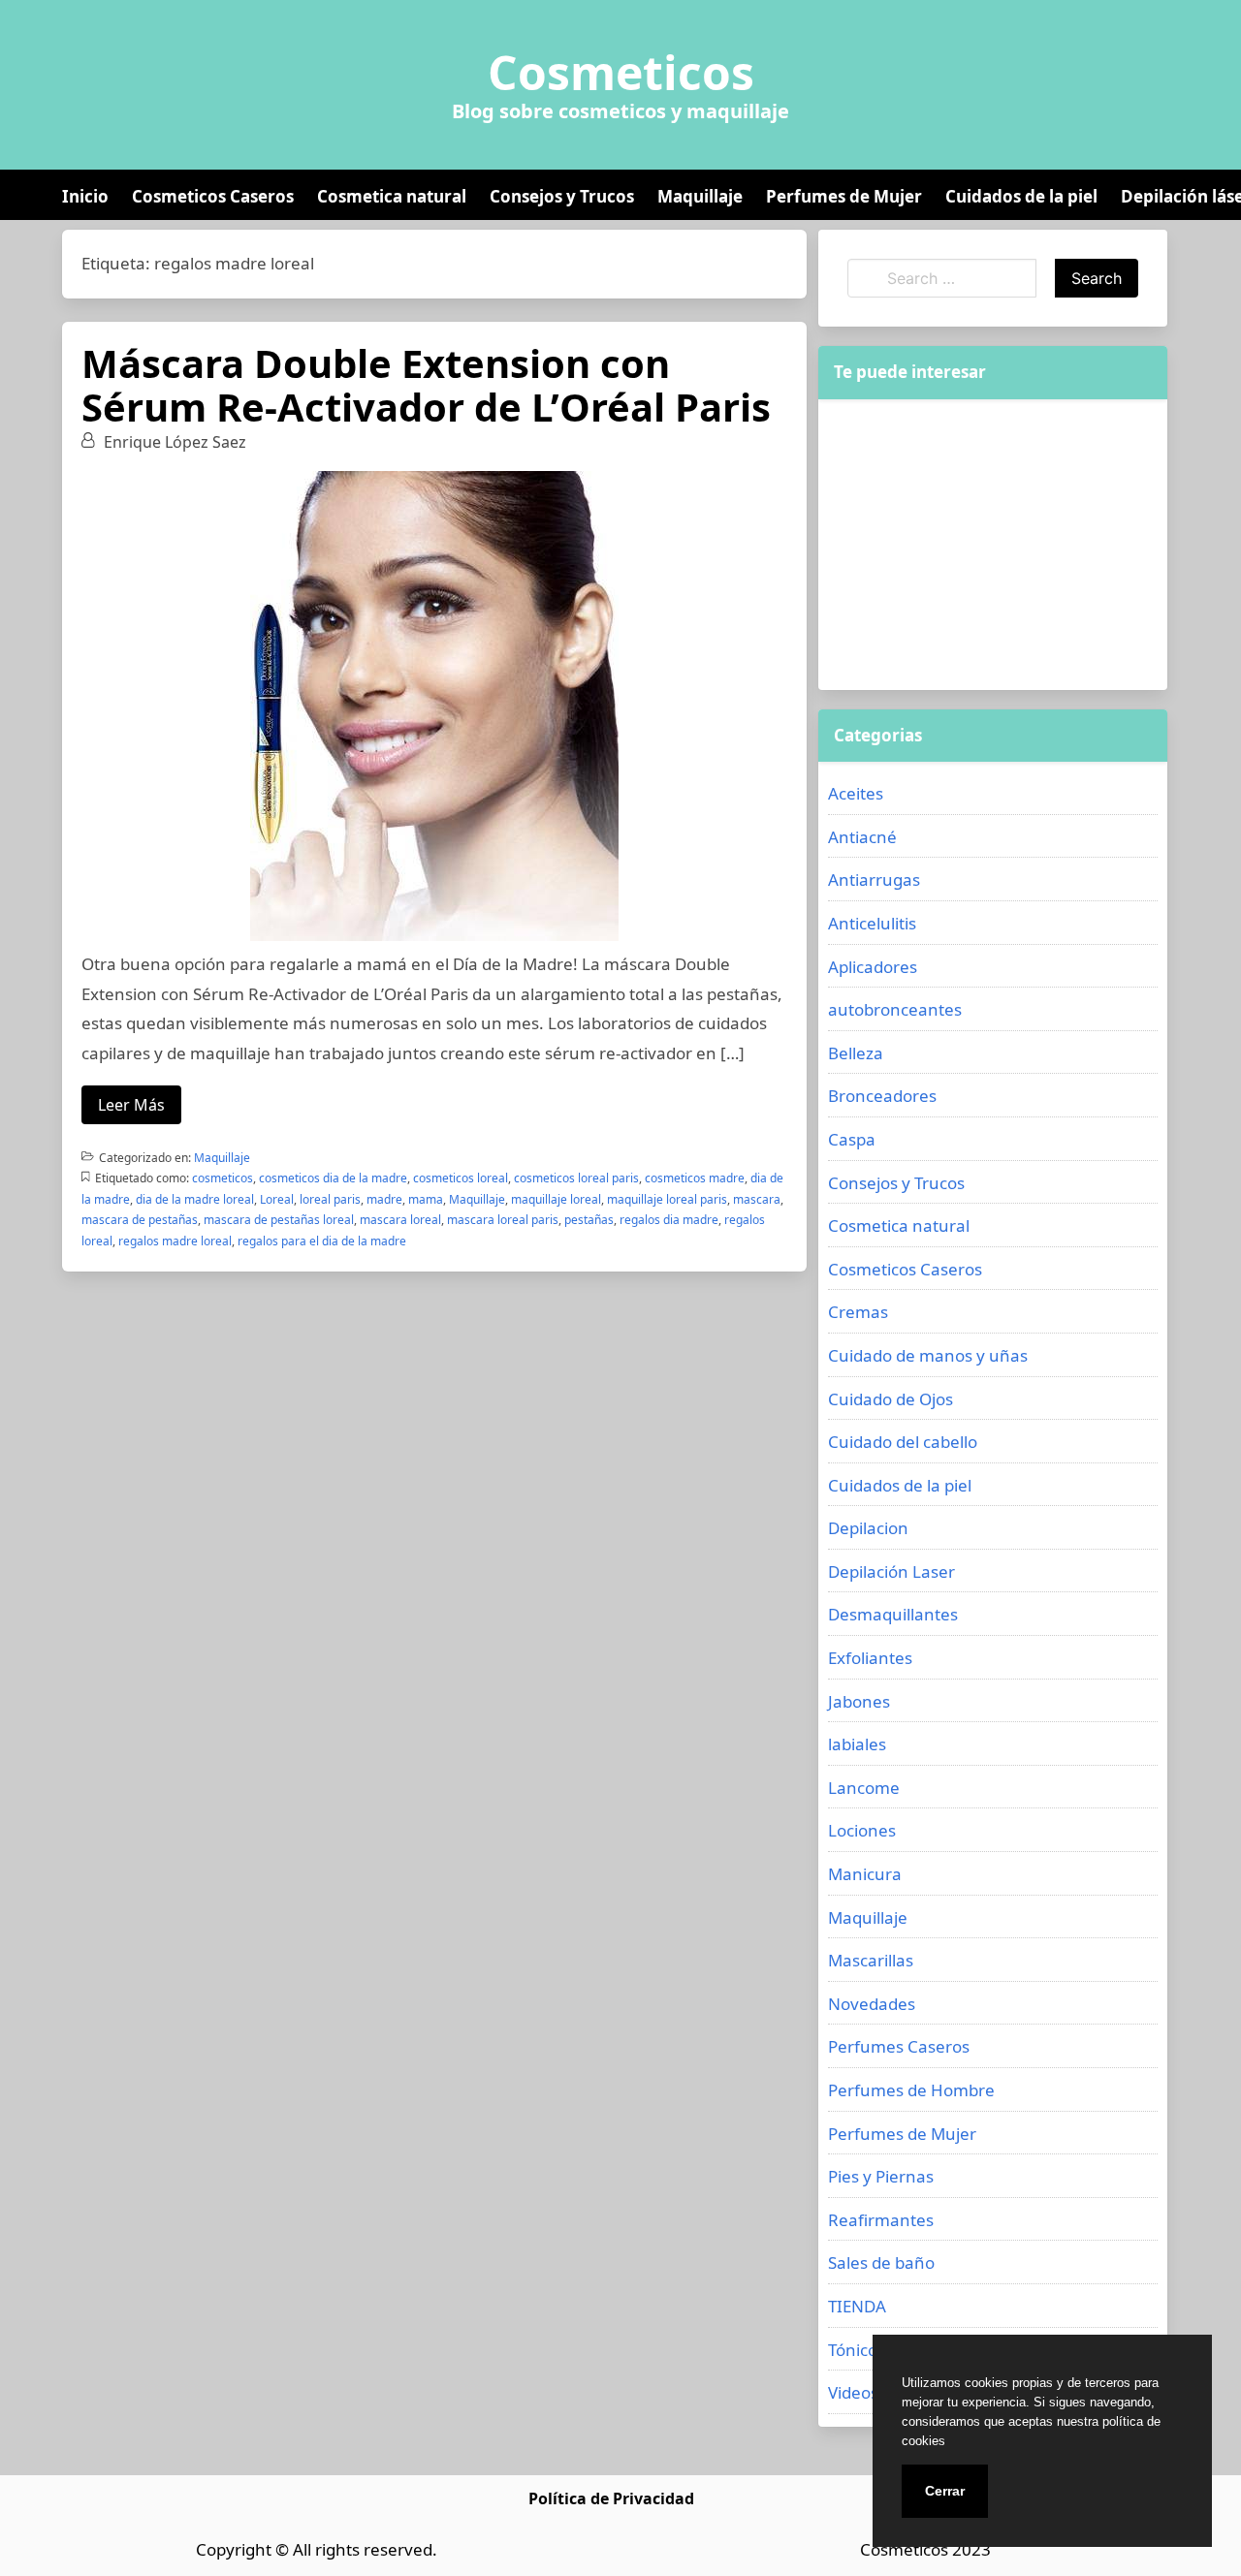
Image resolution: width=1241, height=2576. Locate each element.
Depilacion (868, 1528)
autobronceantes (895, 1009)
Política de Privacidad (611, 2498)
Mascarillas (871, 1960)
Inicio (85, 196)
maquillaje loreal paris (667, 1199)
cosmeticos (223, 1178)
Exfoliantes (870, 1658)
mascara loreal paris (503, 1220)
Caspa (852, 1139)
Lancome (864, 1788)
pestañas (589, 1220)
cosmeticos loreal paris (576, 1178)
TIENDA (857, 2306)
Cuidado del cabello (903, 1442)
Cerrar (945, 2491)
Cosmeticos (621, 73)
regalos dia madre (669, 1220)
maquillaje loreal (556, 1199)
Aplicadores (873, 967)
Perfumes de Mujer (844, 196)
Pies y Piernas (881, 2176)
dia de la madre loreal (195, 1199)
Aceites (856, 793)
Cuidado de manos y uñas (928, 1355)
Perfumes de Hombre (911, 2090)
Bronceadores (882, 1096)
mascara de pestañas (140, 1220)
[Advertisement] (993, 545)
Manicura (865, 1874)
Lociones (862, 1830)
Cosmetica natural (392, 196)
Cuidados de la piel (1021, 196)
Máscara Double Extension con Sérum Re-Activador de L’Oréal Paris (426, 385)
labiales (857, 1744)
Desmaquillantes (893, 1614)
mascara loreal (400, 1220)
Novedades (872, 2004)
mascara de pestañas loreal (279, 1220)
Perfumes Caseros (899, 2046)
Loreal (277, 1199)
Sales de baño (881, 2262)
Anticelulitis (872, 923)
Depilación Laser (891, 1571)
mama (426, 1199)
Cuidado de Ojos (891, 1399)
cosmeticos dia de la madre (333, 1178)
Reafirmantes (881, 2220)
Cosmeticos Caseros (213, 196)
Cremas (858, 1312)
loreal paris (330, 1199)
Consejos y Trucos (562, 196)
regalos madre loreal (175, 1241)
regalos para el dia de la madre (322, 1241)
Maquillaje (700, 196)
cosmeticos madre (695, 1178)
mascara (757, 1199)
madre (384, 1199)
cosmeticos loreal (461, 1178)
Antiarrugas (874, 880)
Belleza (856, 1053)
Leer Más (131, 1105)
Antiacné (862, 837)
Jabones (859, 1701)
